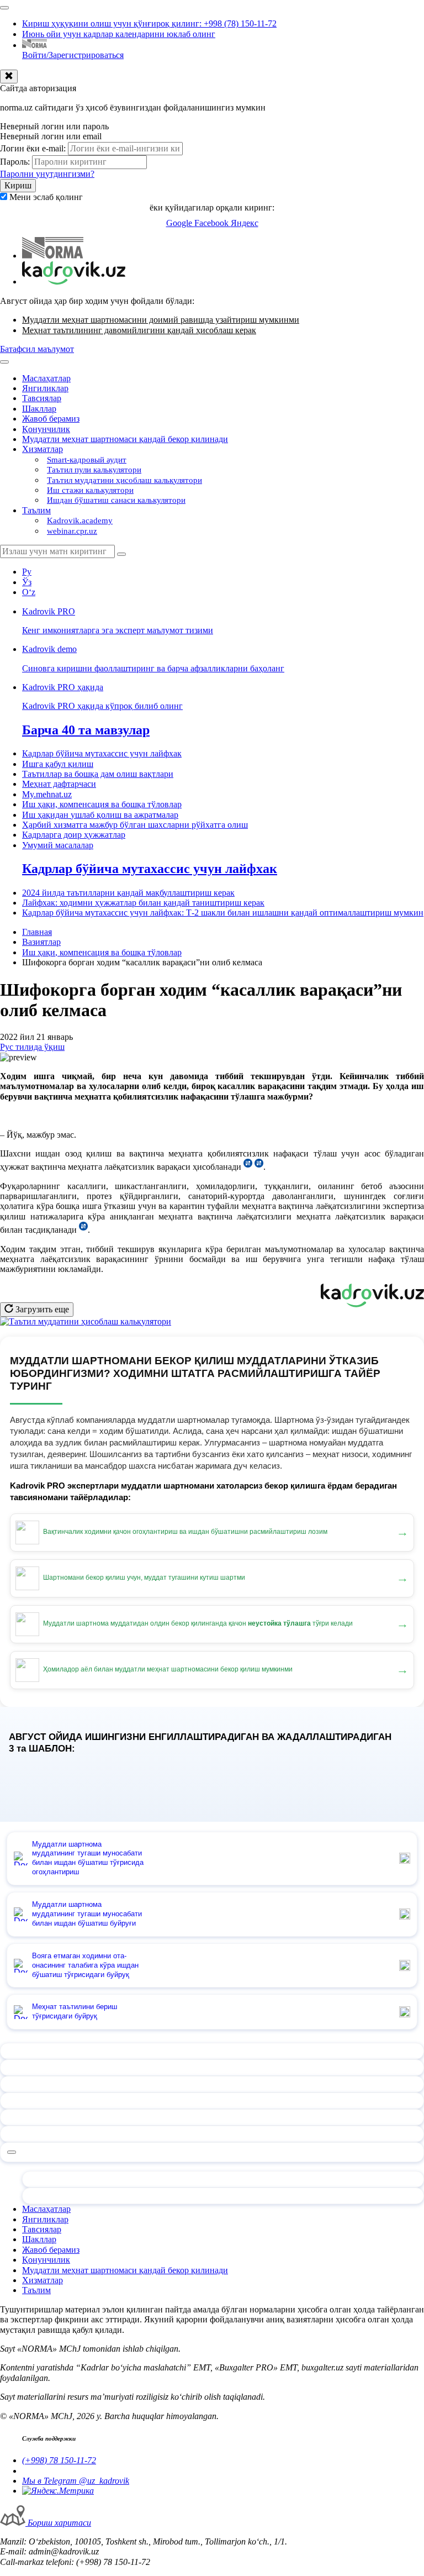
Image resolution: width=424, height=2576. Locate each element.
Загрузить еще (41, 1309)
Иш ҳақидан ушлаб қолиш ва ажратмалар (100, 815)
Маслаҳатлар (46, 378)
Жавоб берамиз (51, 419)
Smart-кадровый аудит (87, 460)
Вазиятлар (41, 942)
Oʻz (29, 592)
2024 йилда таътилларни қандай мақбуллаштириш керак (128, 893)
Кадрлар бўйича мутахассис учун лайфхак (102, 753)
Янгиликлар (45, 388)
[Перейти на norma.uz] (53, 256)
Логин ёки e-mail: (33, 148)
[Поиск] (121, 554)
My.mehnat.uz (47, 794)
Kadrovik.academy (80, 521)
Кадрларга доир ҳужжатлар (74, 835)
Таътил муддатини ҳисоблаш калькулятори (124, 480)
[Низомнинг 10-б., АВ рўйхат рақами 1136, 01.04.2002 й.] (259, 1167)
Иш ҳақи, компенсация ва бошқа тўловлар (102, 804)
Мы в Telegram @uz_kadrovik (76, 2481)
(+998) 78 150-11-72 (59, 2460)
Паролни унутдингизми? (47, 174)
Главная (37, 932)
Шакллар (39, 409)
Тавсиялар (42, 398)
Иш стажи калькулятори (90, 490)
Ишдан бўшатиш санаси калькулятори (116, 500)
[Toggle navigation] (4, 8)
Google (180, 223)
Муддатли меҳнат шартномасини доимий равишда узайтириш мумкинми (161, 320)
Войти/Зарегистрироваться (73, 55)
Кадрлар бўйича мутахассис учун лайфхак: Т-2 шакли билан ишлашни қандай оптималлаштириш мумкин (223, 913)
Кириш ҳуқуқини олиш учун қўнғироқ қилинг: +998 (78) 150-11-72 (149, 23)
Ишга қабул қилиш (58, 764)
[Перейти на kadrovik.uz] (74, 282)
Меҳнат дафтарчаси (59, 784)
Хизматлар (43, 449)
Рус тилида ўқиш (32, 1047)
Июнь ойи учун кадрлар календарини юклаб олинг (119, 34)
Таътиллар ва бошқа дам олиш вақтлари (98, 774)
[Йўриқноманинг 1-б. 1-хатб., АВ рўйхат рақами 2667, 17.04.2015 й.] (248, 1167)
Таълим (36, 510)
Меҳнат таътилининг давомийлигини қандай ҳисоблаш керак (139, 330)
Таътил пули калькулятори (94, 470)
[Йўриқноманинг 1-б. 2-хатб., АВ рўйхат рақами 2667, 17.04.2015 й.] (83, 1230)
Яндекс (245, 223)
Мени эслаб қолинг (46, 197)
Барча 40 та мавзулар (86, 730)
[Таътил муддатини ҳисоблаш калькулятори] (86, 1321)
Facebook (213, 223)
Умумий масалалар (58, 845)
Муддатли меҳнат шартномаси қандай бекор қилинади (125, 439)
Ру (27, 572)
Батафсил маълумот (37, 349)
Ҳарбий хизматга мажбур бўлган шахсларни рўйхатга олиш (135, 825)
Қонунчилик (46, 429)
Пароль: (15, 162)
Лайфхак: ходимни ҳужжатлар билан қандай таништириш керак (143, 903)
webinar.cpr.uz (72, 531)
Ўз (27, 582)
